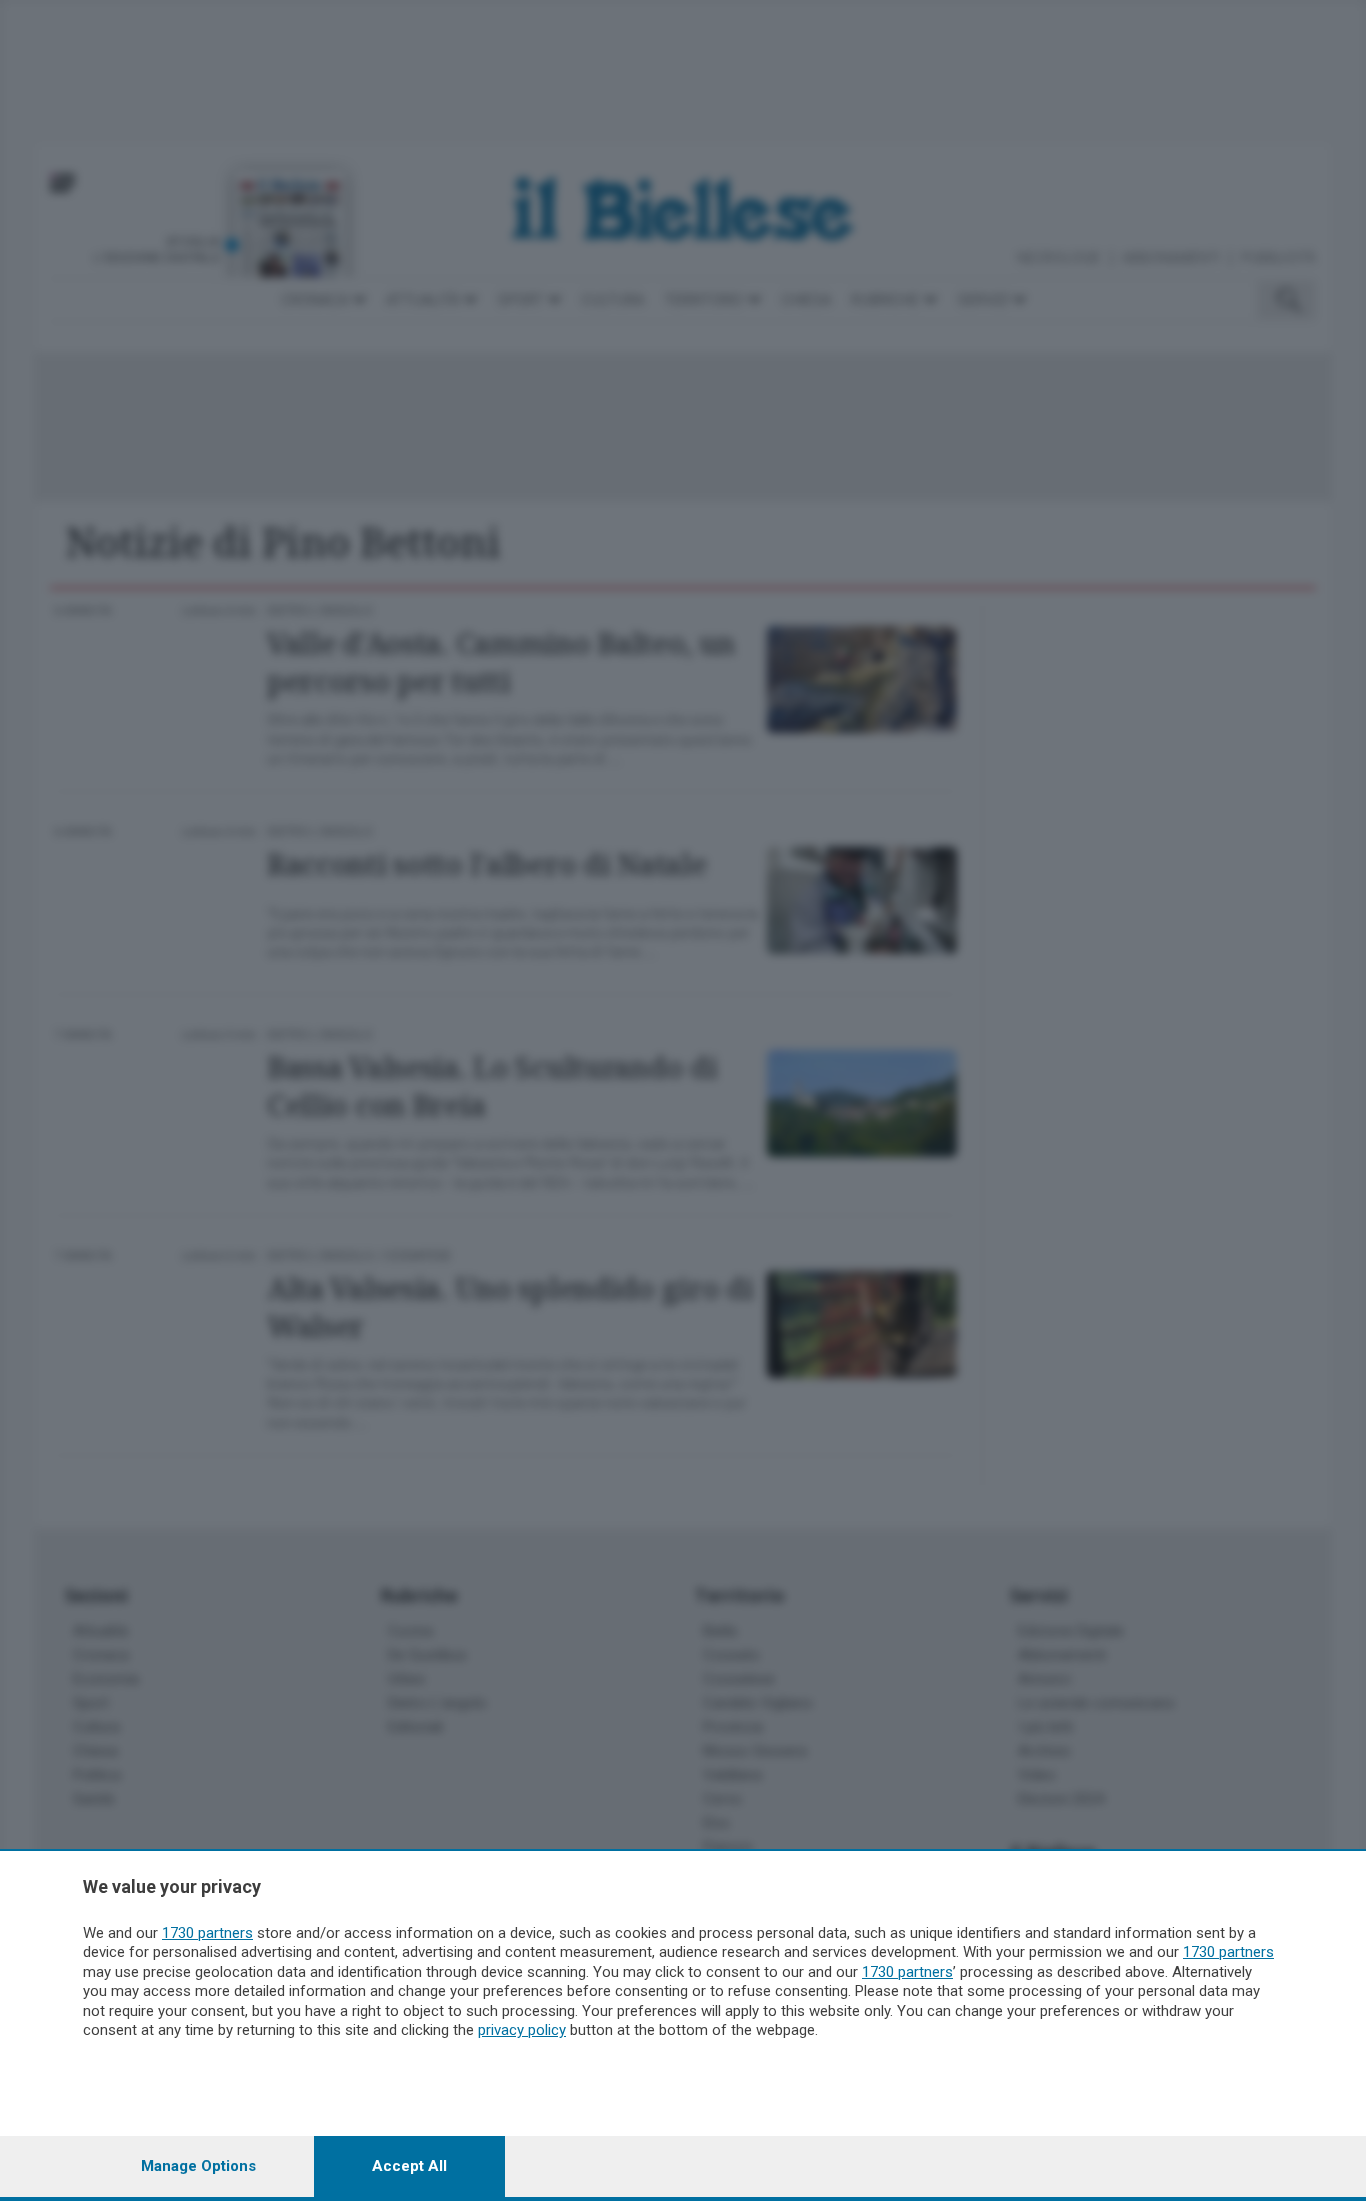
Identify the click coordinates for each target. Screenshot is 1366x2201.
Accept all (409, 2166)
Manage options (198, 2166)
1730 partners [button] (207, 1933)
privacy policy (522, 2030)
